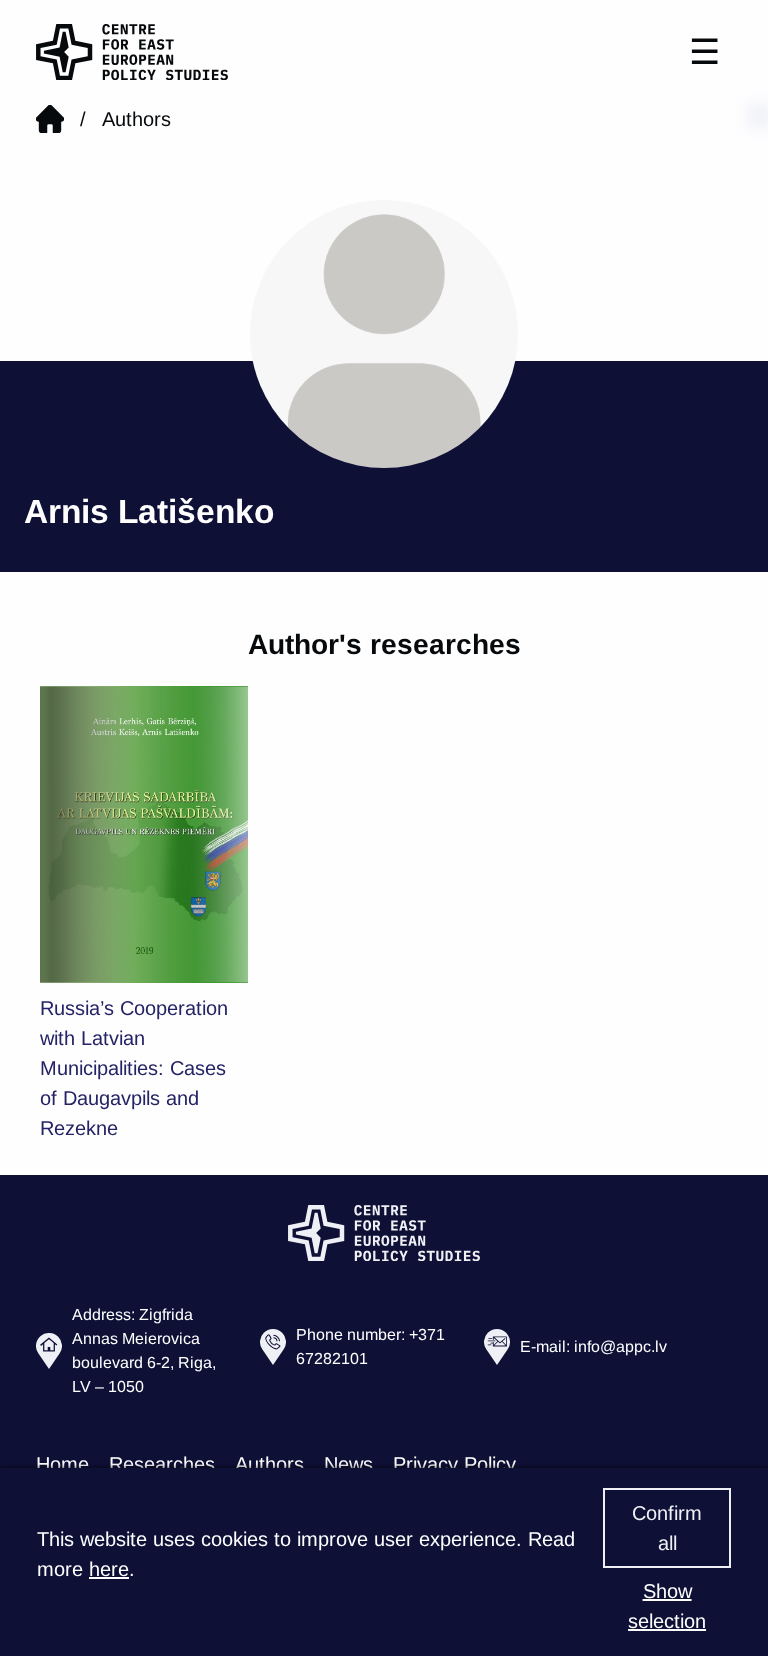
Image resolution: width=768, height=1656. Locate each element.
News (348, 1464)
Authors (136, 119)
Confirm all (667, 1528)
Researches (162, 1464)
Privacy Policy (454, 1464)
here (109, 1569)
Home (62, 1464)
